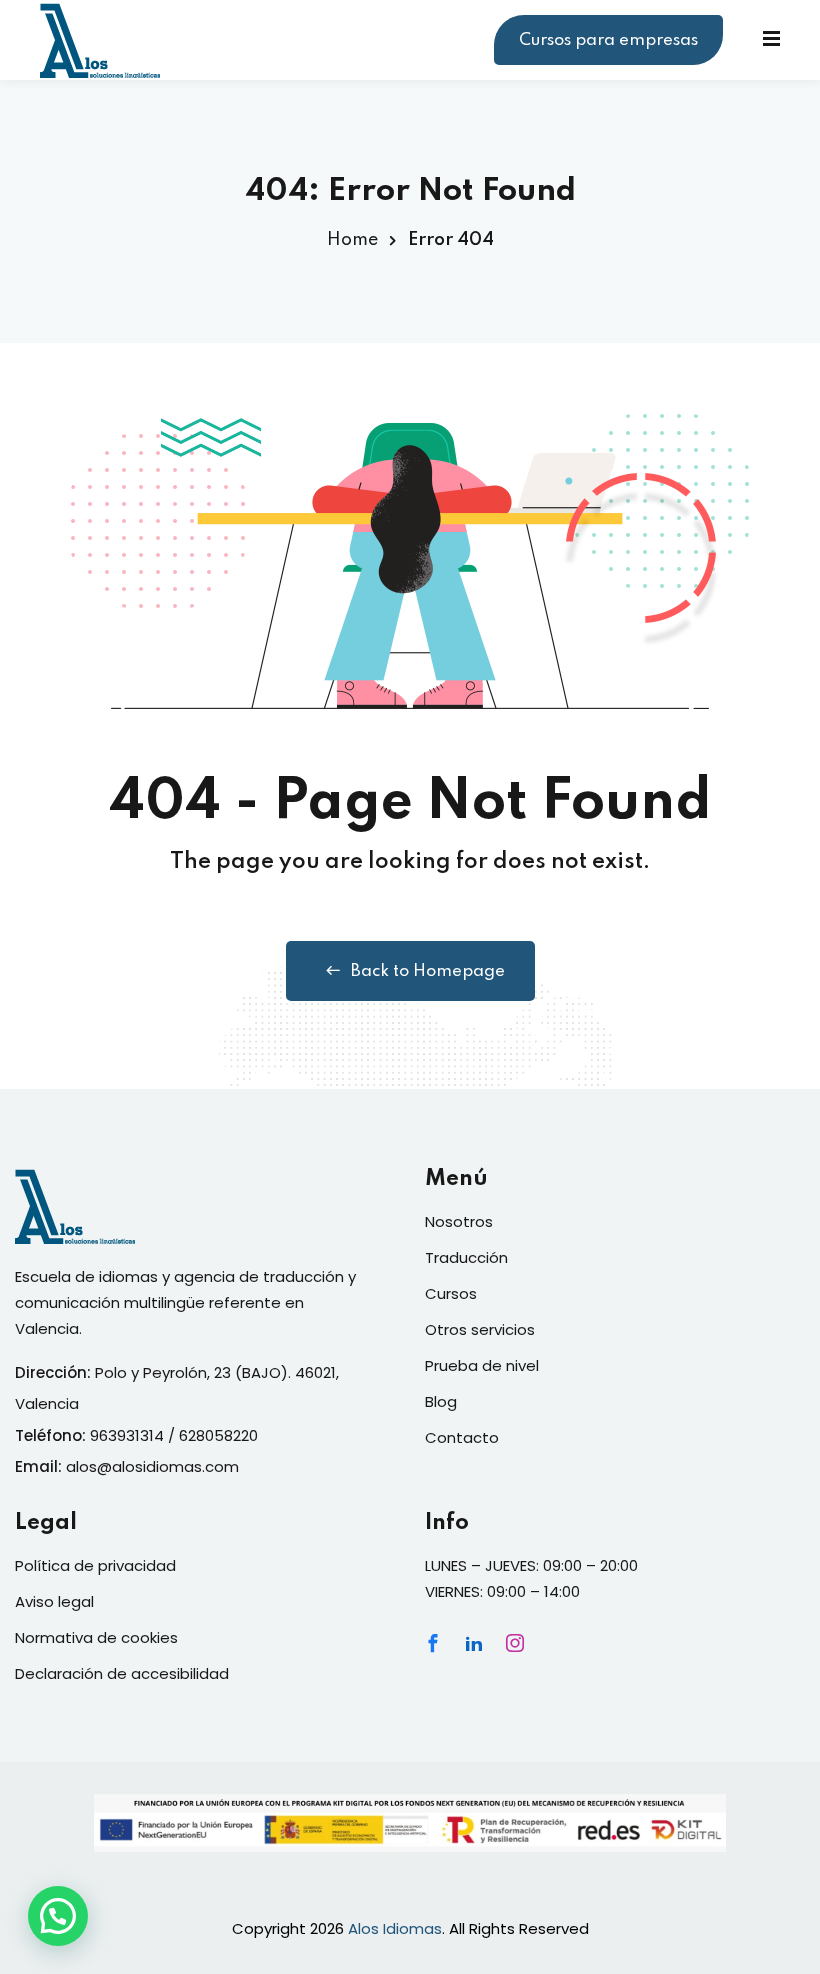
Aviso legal (54, 1601)
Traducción (466, 1257)
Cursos (451, 1293)
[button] (58, 1916)
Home (352, 240)
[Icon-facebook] (433, 1643)
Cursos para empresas (608, 40)
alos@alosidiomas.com (152, 1466)
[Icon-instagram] (515, 1643)
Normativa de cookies (96, 1637)
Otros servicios (480, 1329)
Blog (441, 1401)
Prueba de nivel (482, 1365)
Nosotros (459, 1221)
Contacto (462, 1437)
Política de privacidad (95, 1565)
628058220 (218, 1435)
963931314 (127, 1435)
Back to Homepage (428, 971)
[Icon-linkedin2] (474, 1643)
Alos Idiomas (395, 1928)
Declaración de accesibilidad (122, 1673)
